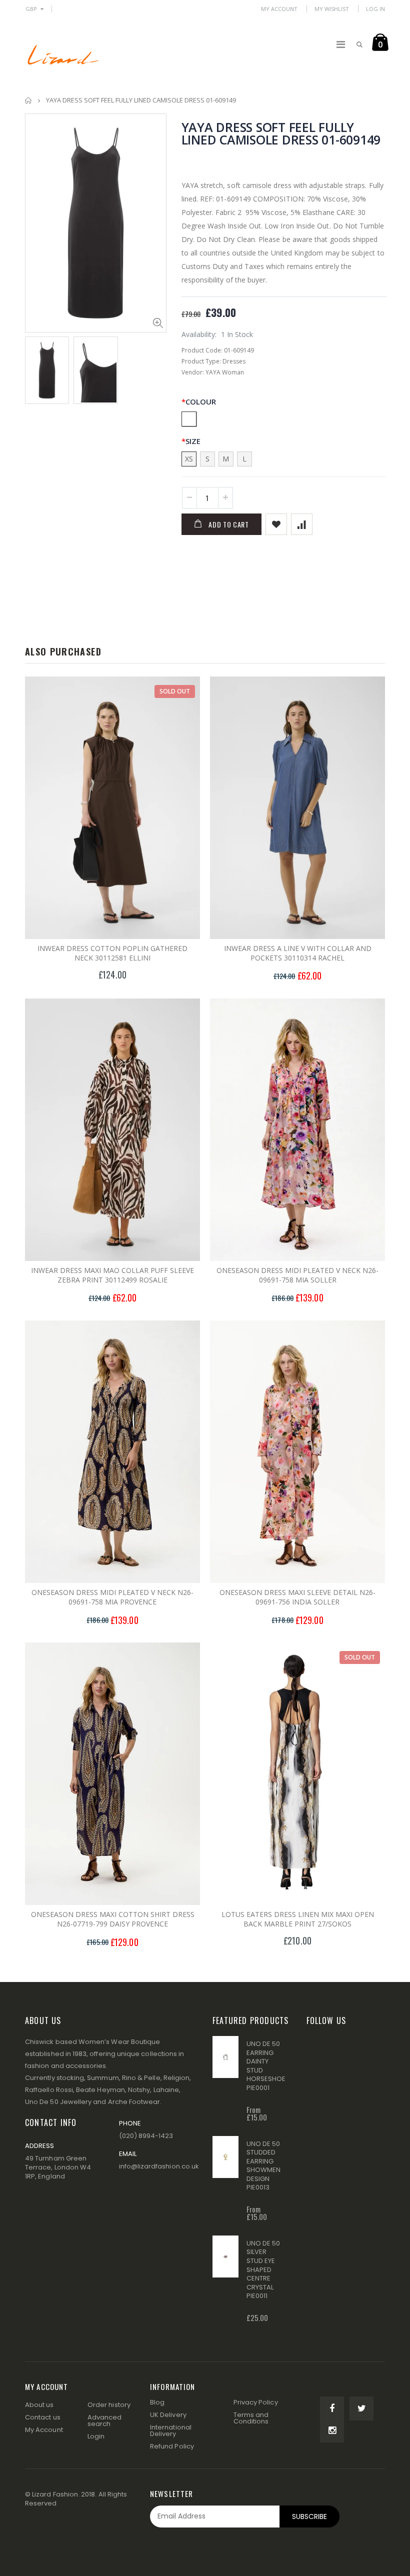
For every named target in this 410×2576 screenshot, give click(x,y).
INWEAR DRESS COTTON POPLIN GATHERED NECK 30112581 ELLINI (112, 953)
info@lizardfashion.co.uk (159, 2166)
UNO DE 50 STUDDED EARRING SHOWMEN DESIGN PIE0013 (263, 2166)
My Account (279, 9)
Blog (157, 2402)
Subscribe (309, 2516)
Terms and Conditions (251, 2418)
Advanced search (105, 2420)
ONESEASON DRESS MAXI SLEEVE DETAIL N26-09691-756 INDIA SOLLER (297, 1597)
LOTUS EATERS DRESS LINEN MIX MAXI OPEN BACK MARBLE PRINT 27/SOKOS (298, 1919)
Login (96, 2436)
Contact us (43, 2417)
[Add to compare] (302, 524)
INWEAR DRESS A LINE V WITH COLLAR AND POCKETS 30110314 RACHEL (298, 953)
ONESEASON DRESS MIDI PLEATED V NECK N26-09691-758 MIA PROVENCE (112, 1597)
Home (29, 100)
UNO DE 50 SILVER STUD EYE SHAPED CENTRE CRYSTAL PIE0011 (263, 2269)
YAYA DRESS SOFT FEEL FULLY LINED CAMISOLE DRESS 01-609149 (281, 133)
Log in (375, 9)
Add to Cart (229, 524)
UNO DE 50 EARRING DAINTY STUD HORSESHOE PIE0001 (266, 2066)
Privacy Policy (256, 2402)
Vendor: (193, 372)
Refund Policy (172, 2446)
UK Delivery (168, 2415)
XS (189, 459)
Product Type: (201, 361)
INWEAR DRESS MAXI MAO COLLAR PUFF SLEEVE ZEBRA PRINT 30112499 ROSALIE (112, 1275)
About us (39, 2405)
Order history (109, 2405)
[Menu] (341, 44)
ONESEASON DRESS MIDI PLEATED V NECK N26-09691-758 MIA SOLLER (297, 1275)
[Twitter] (361, 2408)
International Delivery (171, 2430)
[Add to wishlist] (276, 524)
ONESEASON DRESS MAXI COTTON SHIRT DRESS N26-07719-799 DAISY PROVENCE (113, 1919)
